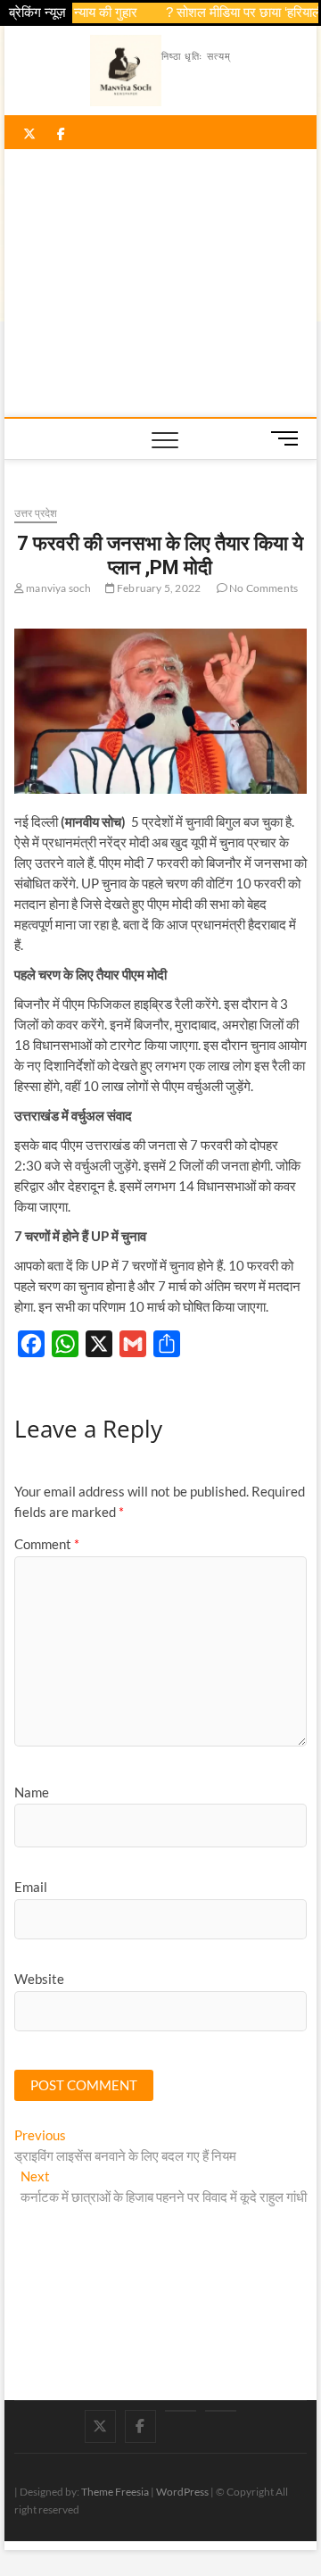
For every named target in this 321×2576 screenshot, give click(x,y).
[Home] (221, 2411)
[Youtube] (181, 2411)
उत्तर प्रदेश (36, 513)
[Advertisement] (161, 283)
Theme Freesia (115, 2492)
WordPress (182, 2492)
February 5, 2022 (158, 588)
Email (31, 1887)
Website (39, 1979)
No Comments (263, 588)
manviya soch (58, 588)
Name (32, 1792)
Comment (47, 1544)
